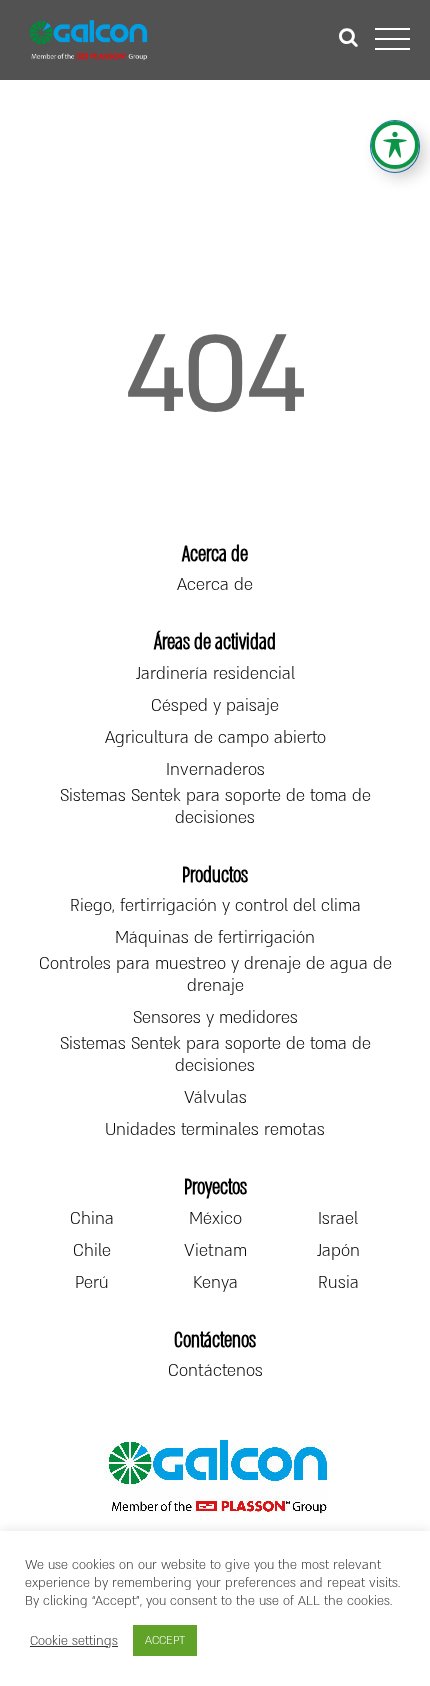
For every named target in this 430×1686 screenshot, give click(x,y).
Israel (338, 1219)
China (92, 1219)
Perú (92, 1283)
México (215, 1219)
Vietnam (215, 1251)
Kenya (215, 1283)
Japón (338, 1251)
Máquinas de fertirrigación (215, 938)
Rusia (338, 1283)
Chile (92, 1251)
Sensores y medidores (215, 1018)
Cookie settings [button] (74, 1641)
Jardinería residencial (215, 674)
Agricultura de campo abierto (215, 738)
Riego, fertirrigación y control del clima (215, 906)
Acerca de (215, 585)
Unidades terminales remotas (215, 1130)
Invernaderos (215, 770)
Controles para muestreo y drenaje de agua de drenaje (215, 975)
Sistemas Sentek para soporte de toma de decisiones (215, 807)
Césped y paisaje (215, 706)
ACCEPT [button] (165, 1640)
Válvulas (215, 1098)
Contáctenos (215, 1371)
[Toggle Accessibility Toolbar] (395, 145)
